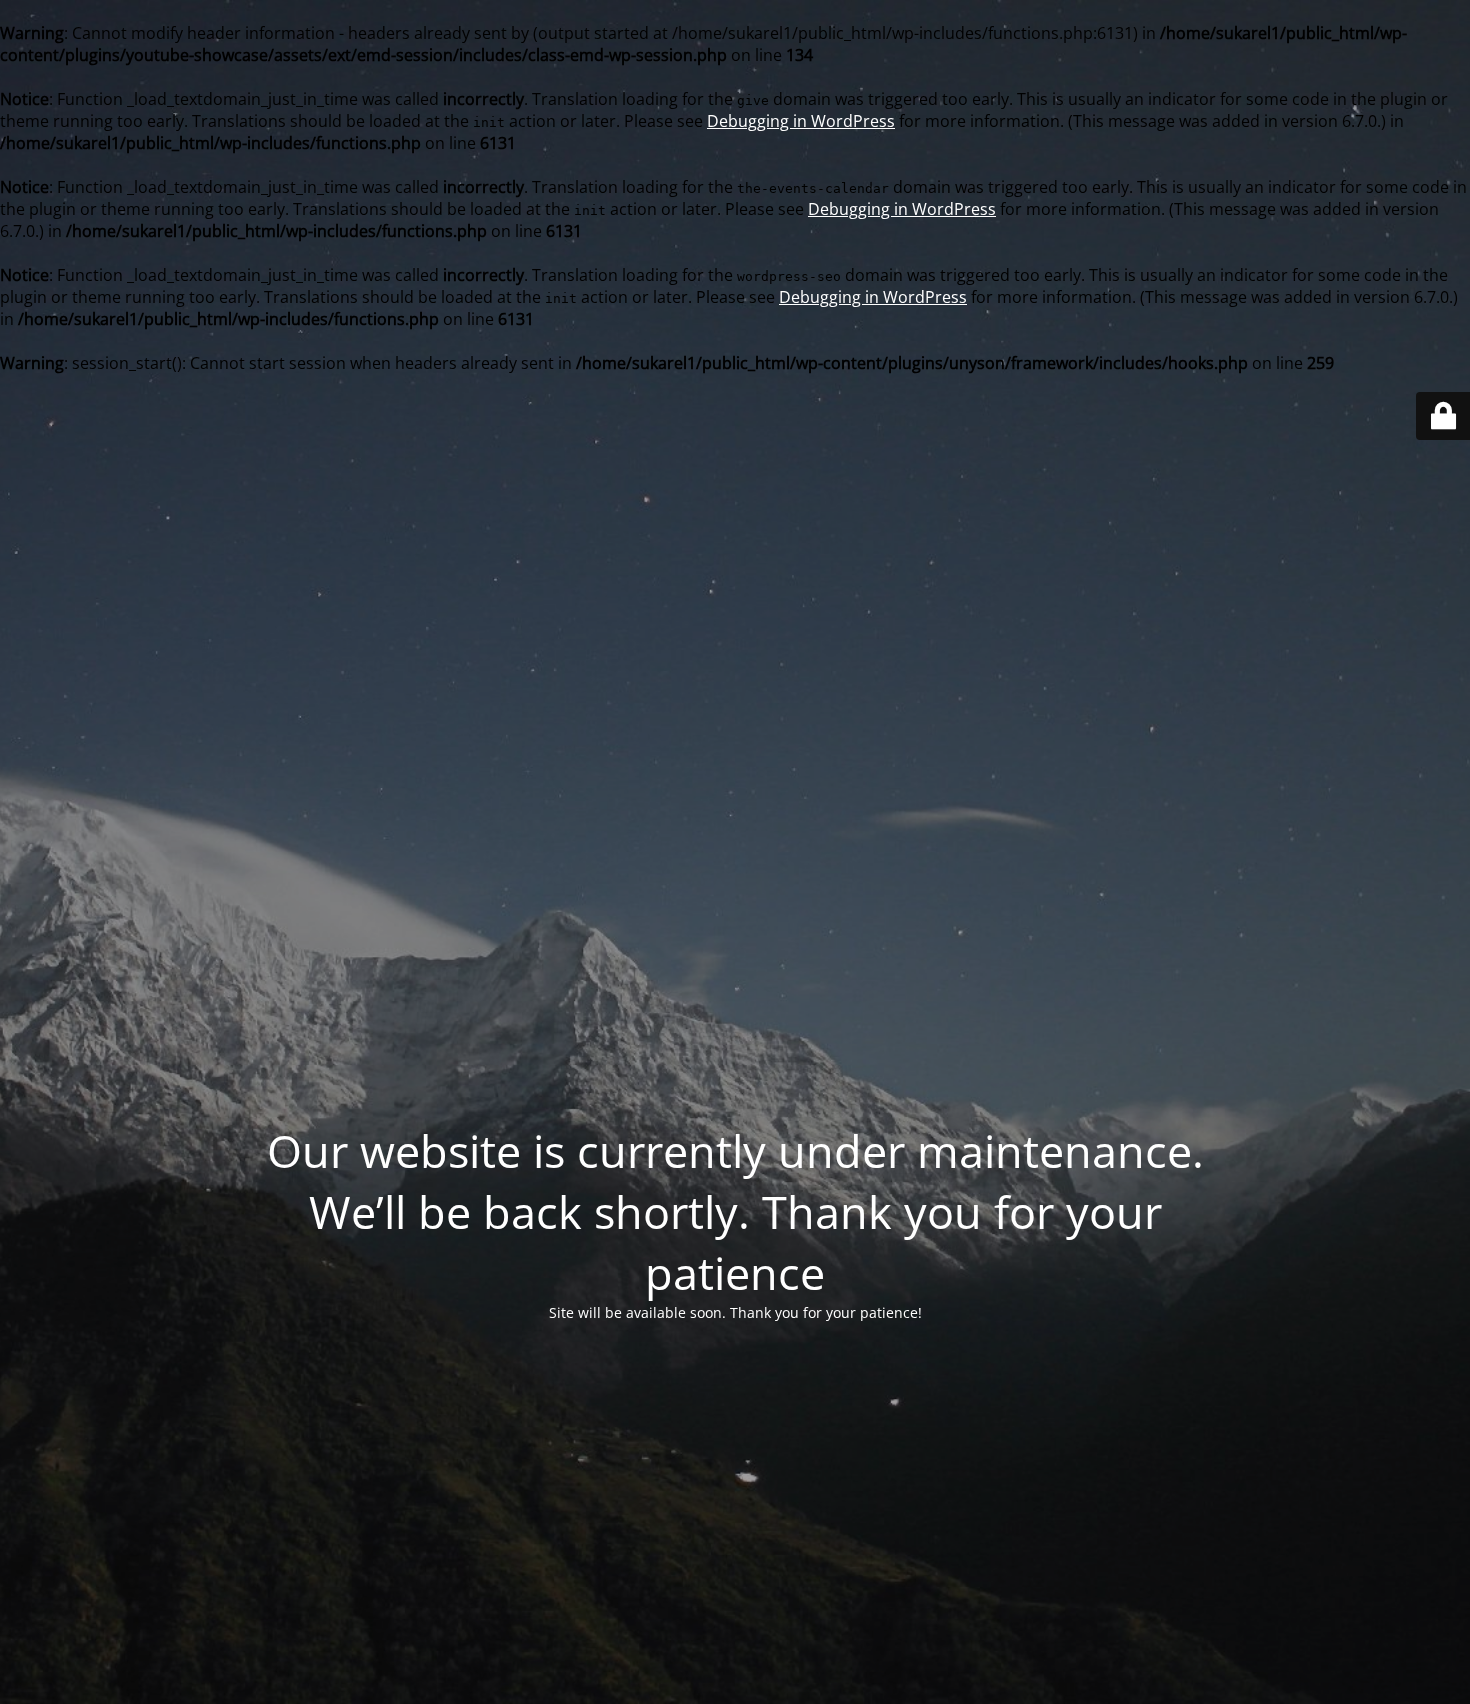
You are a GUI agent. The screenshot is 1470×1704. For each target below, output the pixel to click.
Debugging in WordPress (801, 121)
